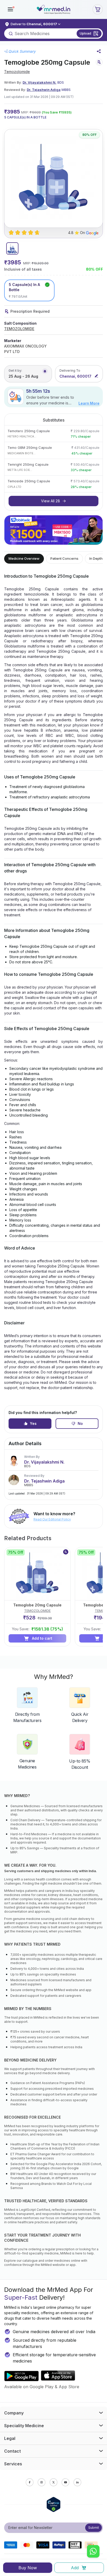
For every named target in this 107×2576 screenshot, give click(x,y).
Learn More (89, 403)
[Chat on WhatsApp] (93, 2552)
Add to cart (42, 1638)
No (80, 1423)
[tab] (12, 248)
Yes (33, 1423)
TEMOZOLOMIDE (19, 329)
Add (75, 2568)
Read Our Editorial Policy (52, 1519)
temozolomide (17, 72)
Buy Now (28, 2568)
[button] (10, 9)
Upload (85, 33)
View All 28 (51, 501)
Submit (94, 2528)
